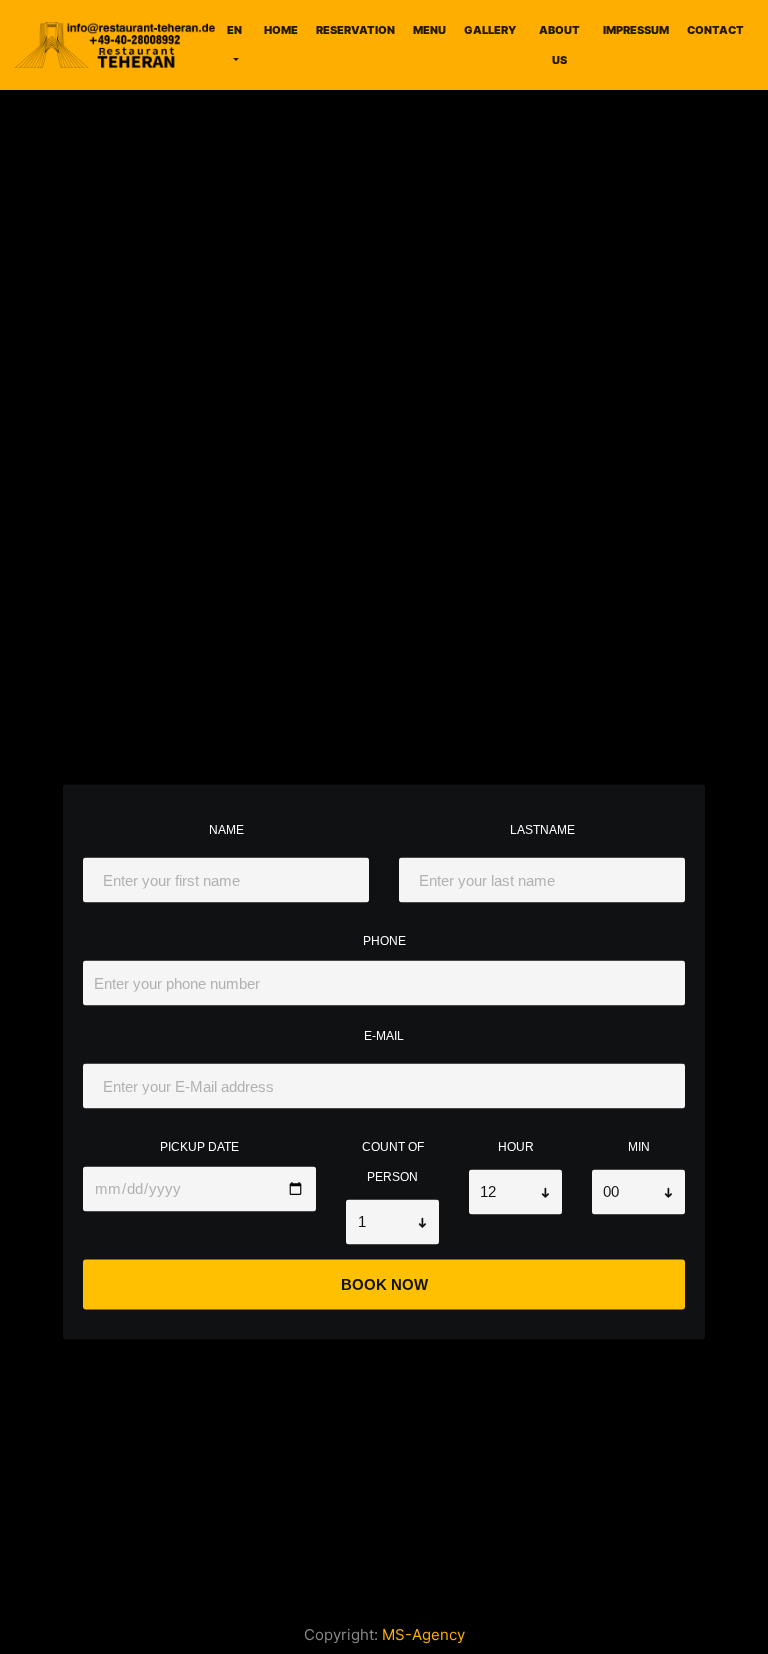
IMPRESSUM (636, 30)
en (234, 30)
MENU (429, 30)
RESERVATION (355, 30)
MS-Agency (423, 1634)
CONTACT (715, 30)
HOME (281, 30)
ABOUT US (559, 45)
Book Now (384, 1284)
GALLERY (490, 30)
